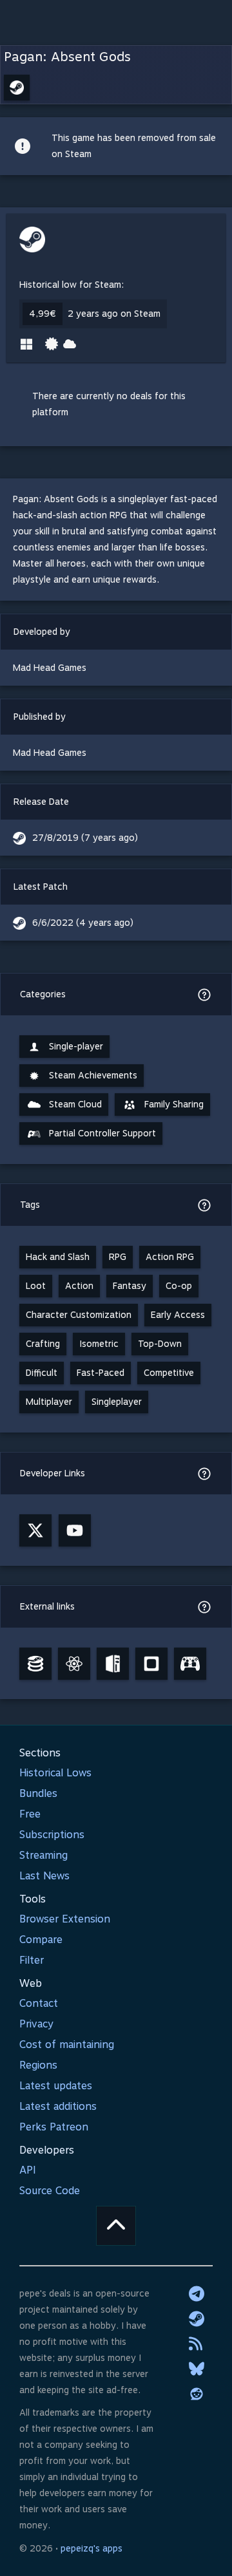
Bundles (38, 1793)
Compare (41, 1940)
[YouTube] (75, 1530)
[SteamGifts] (151, 1664)
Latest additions (58, 2106)
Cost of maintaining (67, 2045)
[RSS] (197, 2344)
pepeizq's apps (92, 2548)
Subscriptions (52, 1835)
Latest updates (56, 2086)
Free (30, 1814)
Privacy (36, 2024)
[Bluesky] (197, 2369)
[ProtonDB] (74, 1664)
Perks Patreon (54, 2127)
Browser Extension (65, 1919)
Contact (39, 2003)
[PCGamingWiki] (113, 1664)
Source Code (50, 2191)
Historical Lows (55, 1773)
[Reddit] (197, 2394)
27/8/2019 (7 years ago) (85, 838)
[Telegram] (197, 2293)
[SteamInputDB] (190, 1664)
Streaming (43, 1855)
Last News (44, 1876)
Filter (32, 1960)
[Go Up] (116, 2226)
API (28, 2170)
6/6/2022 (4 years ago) (83, 923)
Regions (38, 2065)
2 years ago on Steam (114, 314)
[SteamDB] (35, 1664)
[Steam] (197, 2318)
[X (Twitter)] (35, 1530)
